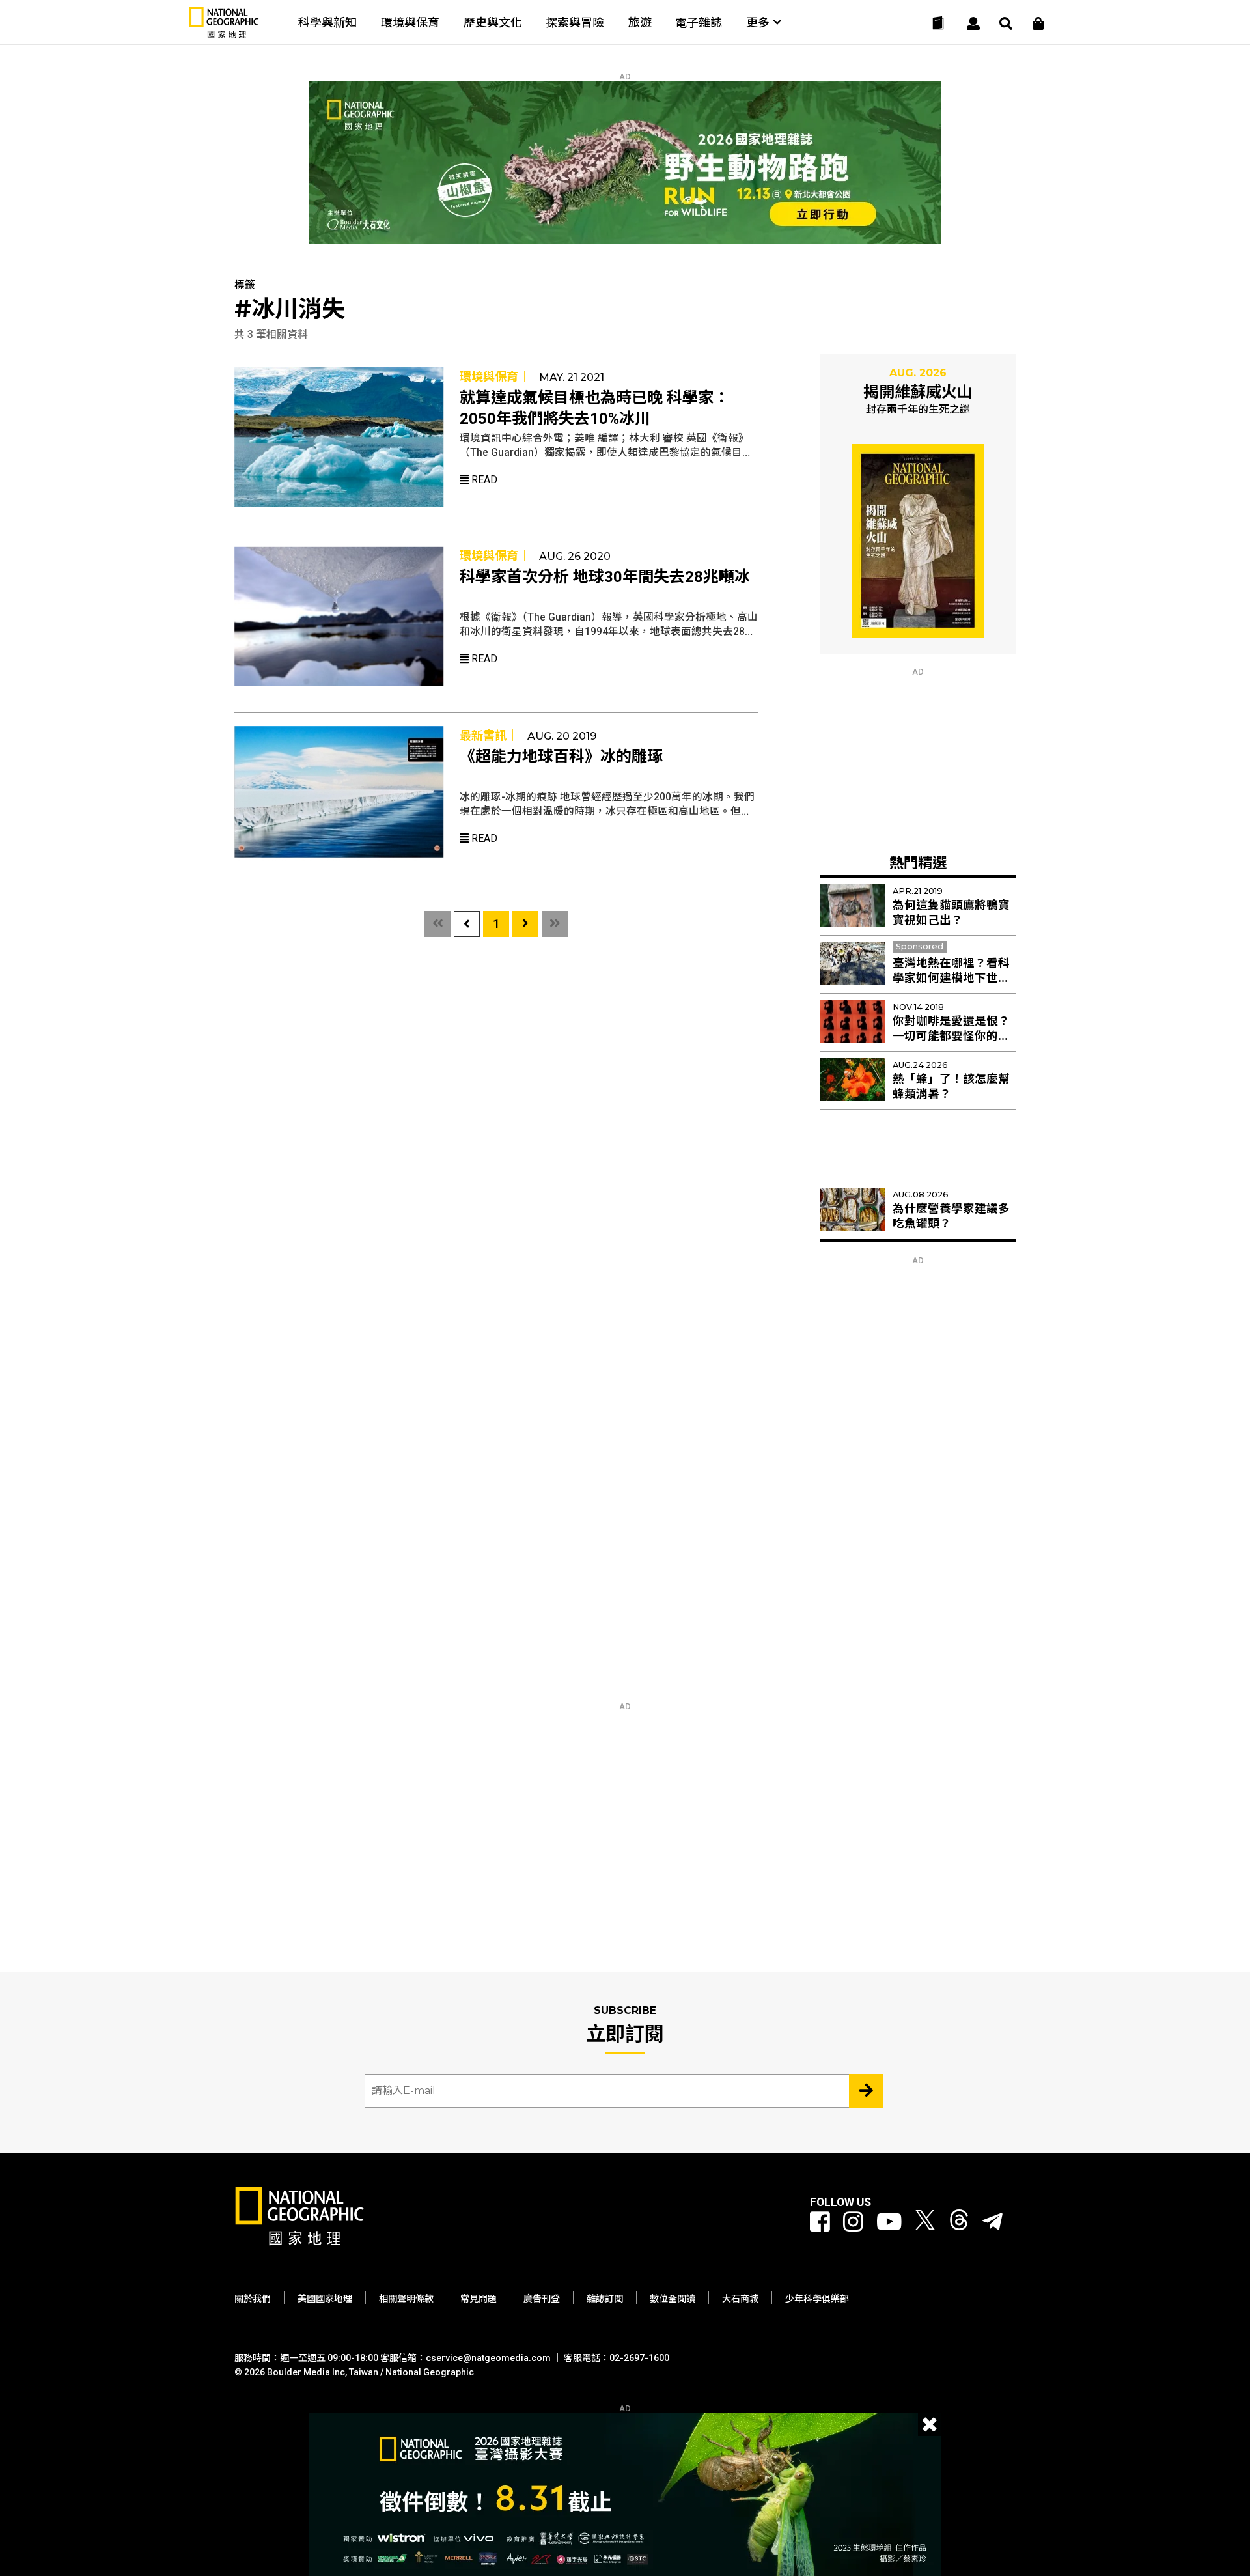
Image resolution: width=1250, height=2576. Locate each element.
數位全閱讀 (673, 2299)
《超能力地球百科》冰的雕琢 (561, 757)
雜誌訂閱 (605, 2299)
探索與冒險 (575, 22)
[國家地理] (224, 35)
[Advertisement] (918, 758)
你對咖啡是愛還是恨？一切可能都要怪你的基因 (951, 1036)
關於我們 (253, 2299)
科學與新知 (327, 22)
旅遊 (640, 22)
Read (483, 480)
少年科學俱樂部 (817, 2299)
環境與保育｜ (495, 377)
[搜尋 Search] (1006, 23)
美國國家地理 (325, 2299)
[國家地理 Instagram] (853, 2222)
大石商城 (740, 2299)
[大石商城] (1038, 23)
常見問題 (479, 2299)
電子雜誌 (699, 22)
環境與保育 (410, 22)
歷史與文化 (493, 22)
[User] (973, 23)
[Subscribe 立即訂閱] (866, 2091)
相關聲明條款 (406, 2299)
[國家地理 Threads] (959, 2222)
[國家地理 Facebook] (820, 2222)
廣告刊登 (542, 2299)
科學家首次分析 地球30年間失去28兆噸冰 (605, 577)
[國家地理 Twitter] (925, 2222)
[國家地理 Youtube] (889, 2222)
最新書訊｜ (489, 735)
